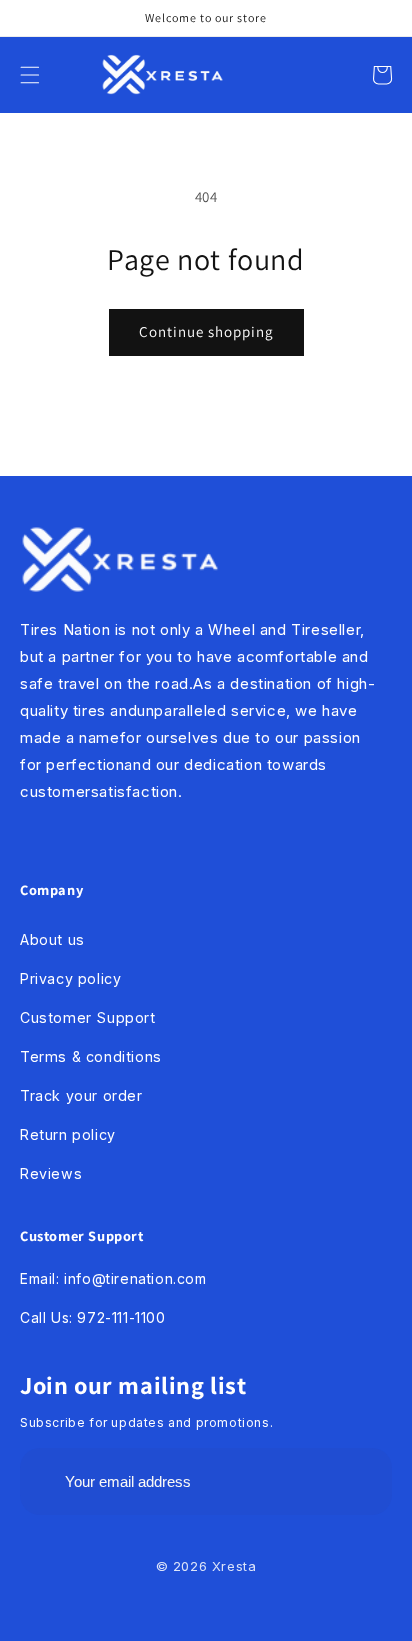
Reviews (51, 1173)
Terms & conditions (91, 1056)
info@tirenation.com (135, 1278)
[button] (30, 75)
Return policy (68, 1134)
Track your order (81, 1095)
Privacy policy (70, 978)
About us (52, 939)
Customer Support (88, 1017)
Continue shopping (206, 331)
